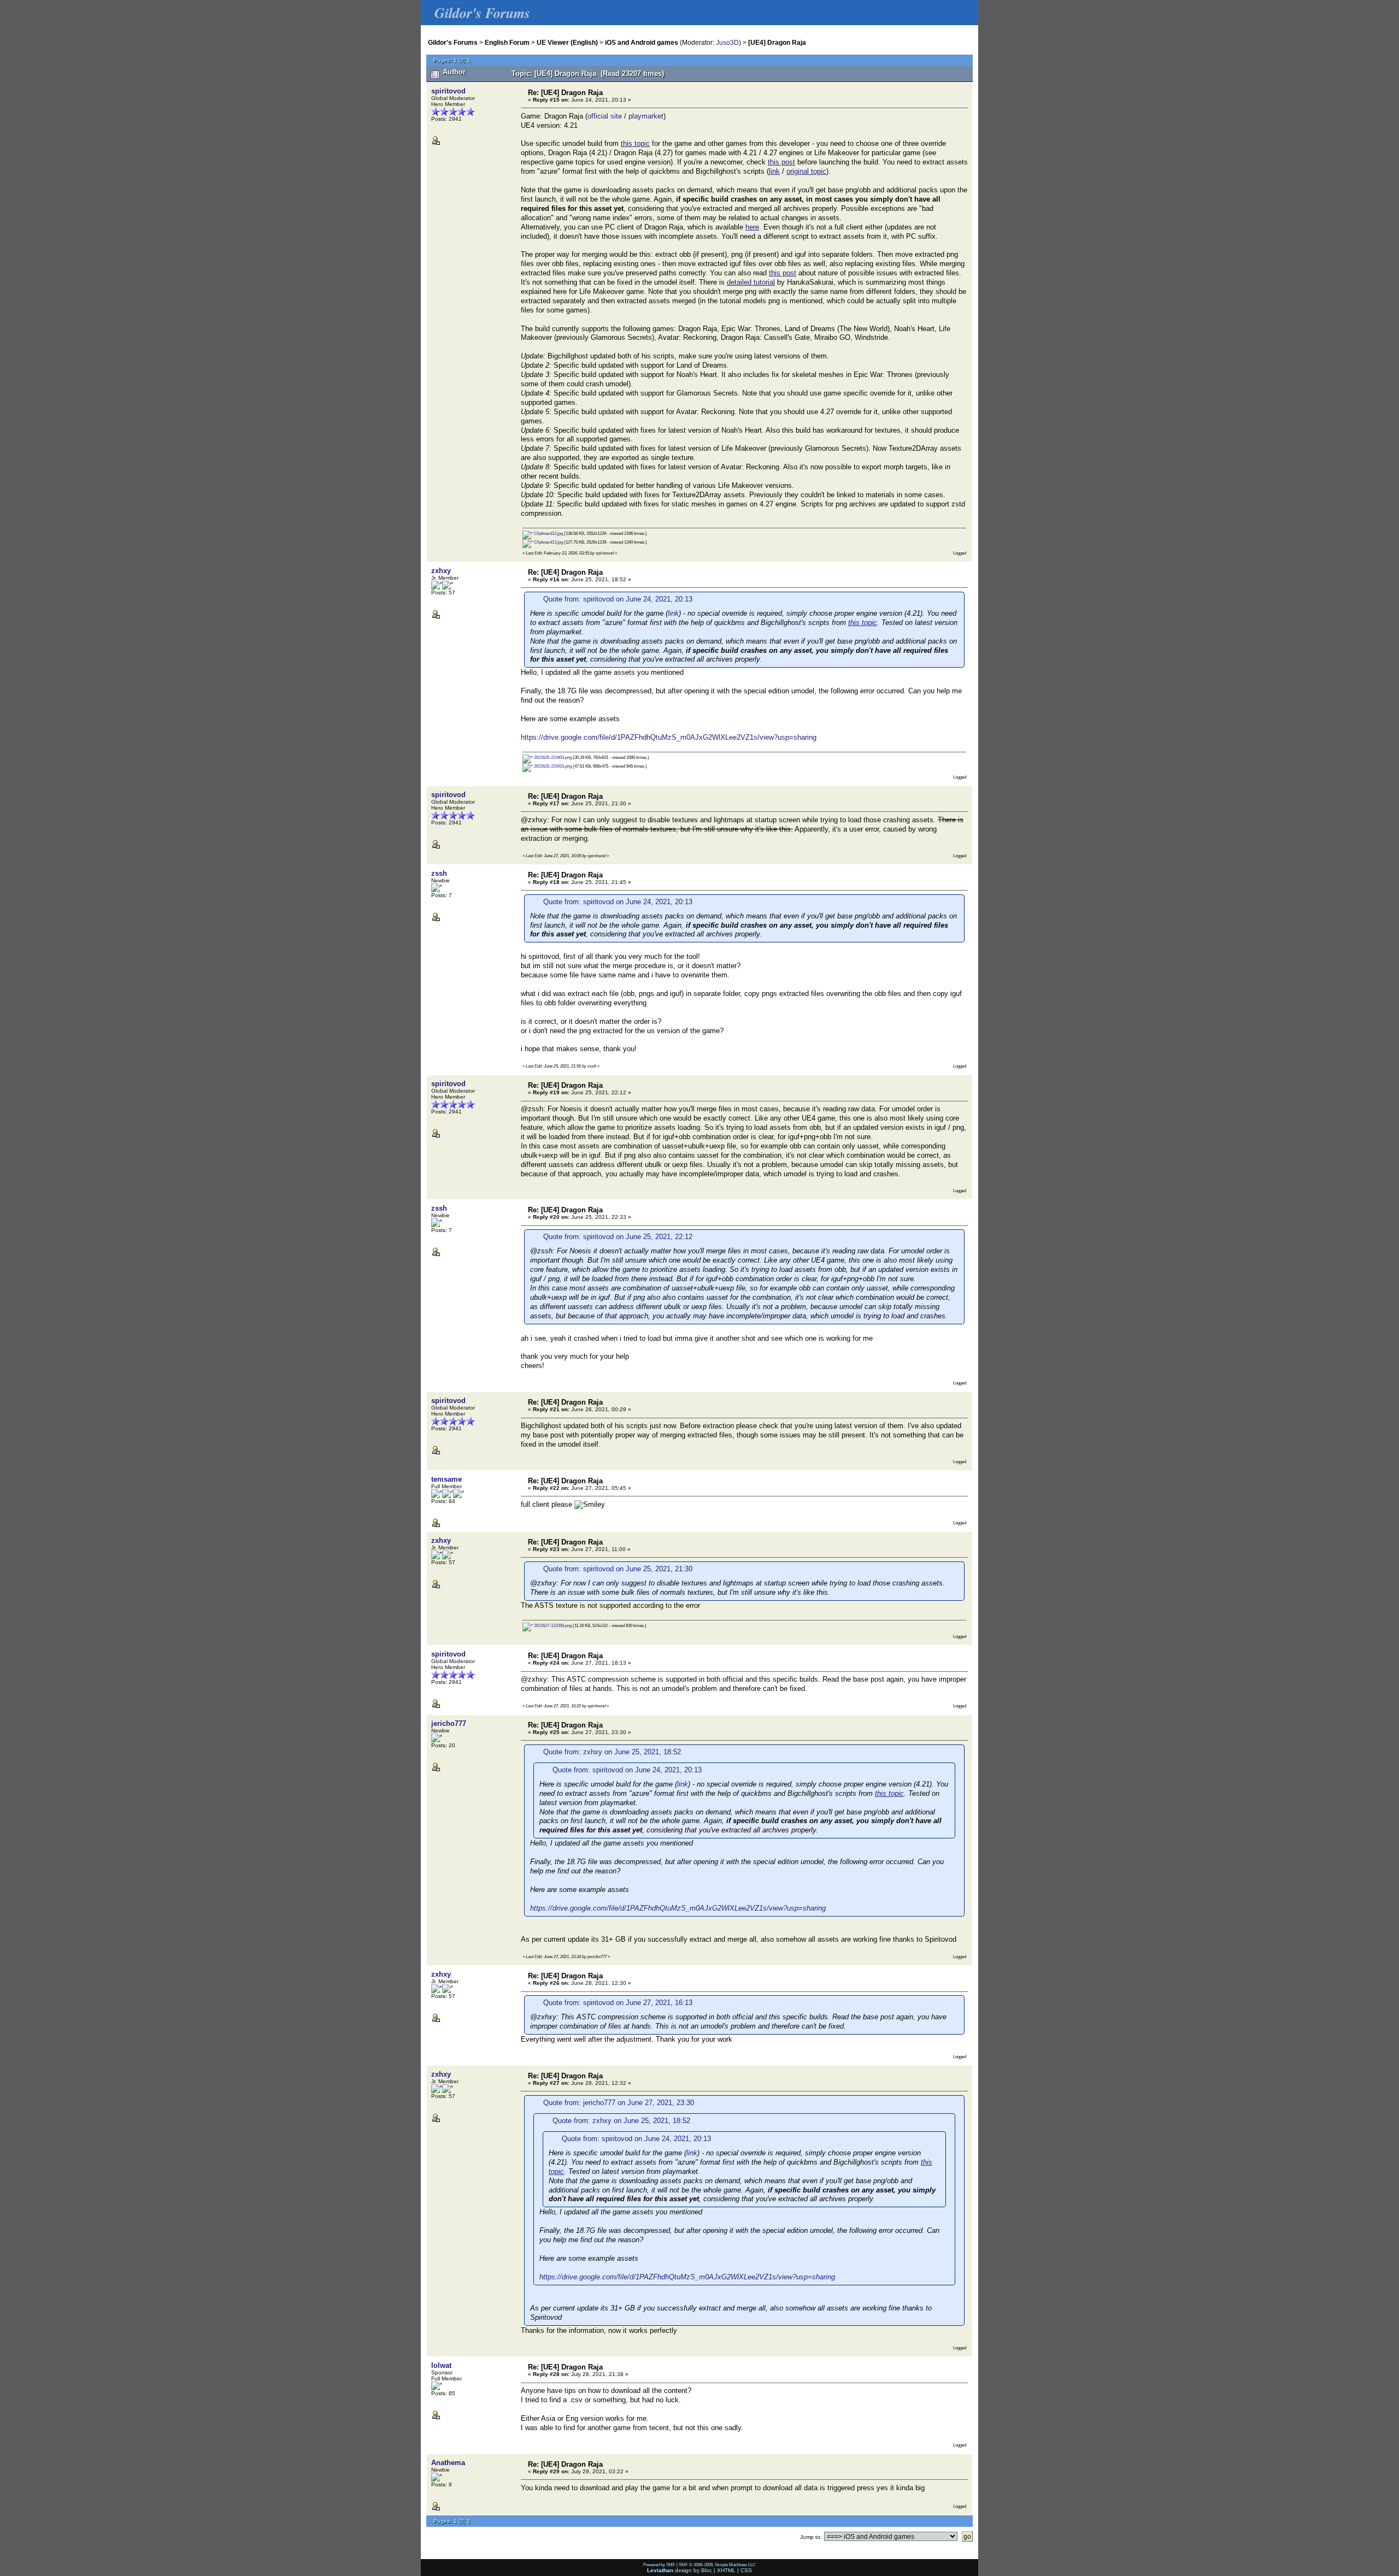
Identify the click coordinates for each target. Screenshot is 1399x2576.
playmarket (646, 116)
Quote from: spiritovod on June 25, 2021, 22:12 (618, 1237)
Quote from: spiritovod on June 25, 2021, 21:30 (618, 1569)
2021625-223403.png (552, 757)
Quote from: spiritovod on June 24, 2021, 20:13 (618, 599)
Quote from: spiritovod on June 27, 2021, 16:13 (618, 2003)
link (673, 613)
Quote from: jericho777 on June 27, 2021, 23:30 (619, 2103)
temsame (446, 1479)
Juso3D (727, 42)
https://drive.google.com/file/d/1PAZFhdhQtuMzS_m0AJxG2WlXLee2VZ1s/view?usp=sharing (669, 737)
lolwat (441, 2365)
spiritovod (448, 91)
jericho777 (449, 1723)
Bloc (707, 2570)
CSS (746, 2570)
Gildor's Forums (453, 42)
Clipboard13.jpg (548, 542)
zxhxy (441, 571)
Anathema (448, 2463)
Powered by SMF (659, 2565)
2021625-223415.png (552, 766)
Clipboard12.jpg (548, 533)
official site (605, 116)
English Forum (507, 42)
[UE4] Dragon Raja (777, 42)
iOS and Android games (642, 42)
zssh (439, 873)
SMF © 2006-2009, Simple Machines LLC (717, 2565)
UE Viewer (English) (567, 42)
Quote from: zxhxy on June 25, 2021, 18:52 (612, 1752)
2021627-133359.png (552, 1625)
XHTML (726, 2570)
